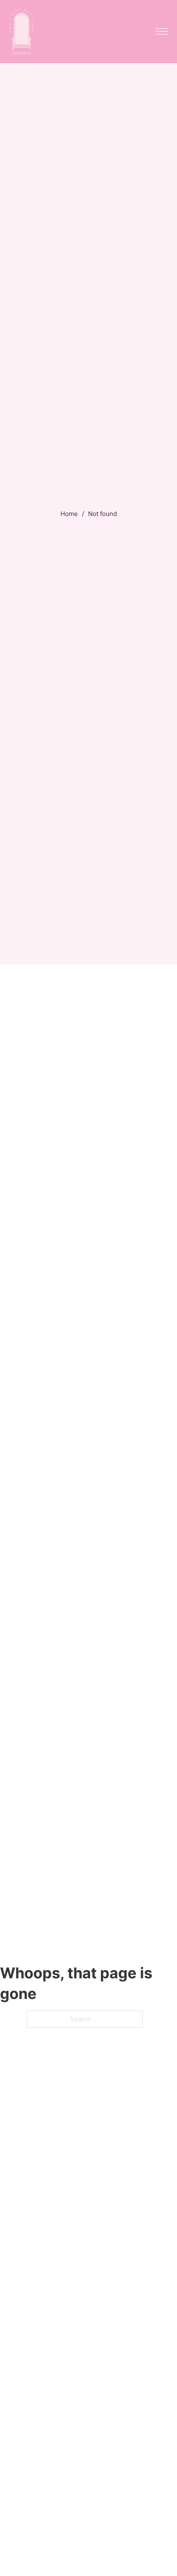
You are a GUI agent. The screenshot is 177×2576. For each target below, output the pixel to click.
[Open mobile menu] (162, 31)
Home (69, 514)
